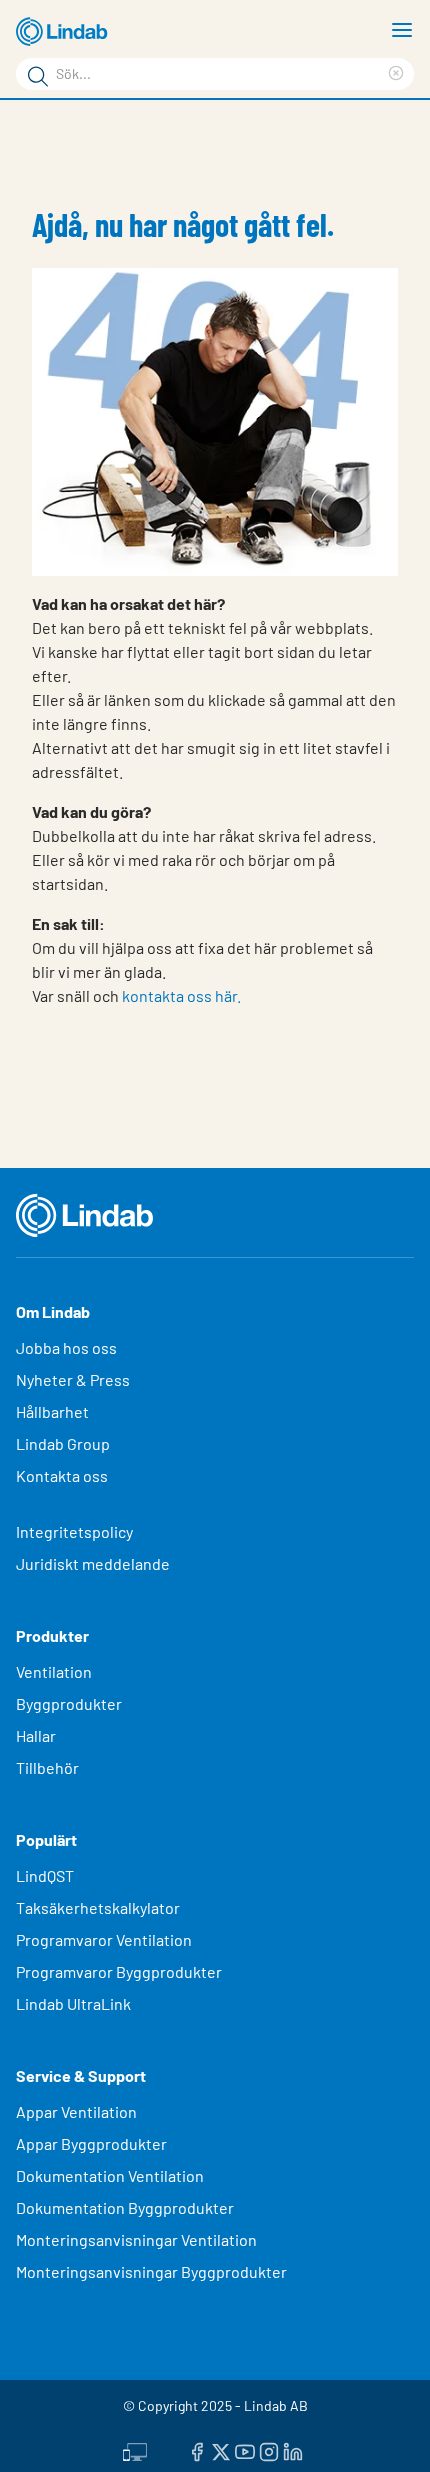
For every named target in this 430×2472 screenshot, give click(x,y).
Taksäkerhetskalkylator (98, 1907)
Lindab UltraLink (73, 2003)
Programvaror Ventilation (104, 1939)
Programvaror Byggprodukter (119, 1971)
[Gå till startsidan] (65, 32)
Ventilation (54, 1671)
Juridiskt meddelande (93, 1563)
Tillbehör (47, 1767)
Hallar (36, 1735)
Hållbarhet (52, 1411)
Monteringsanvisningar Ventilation (136, 2239)
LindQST (45, 1875)
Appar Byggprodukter (91, 2143)
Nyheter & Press (73, 1379)
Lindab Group (63, 1443)
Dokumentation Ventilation (110, 2175)
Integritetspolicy (74, 1531)
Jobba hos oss (66, 1347)
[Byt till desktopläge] (135, 2449)
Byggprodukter (69, 1703)
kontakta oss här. (181, 995)
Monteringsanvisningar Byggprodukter (151, 2271)
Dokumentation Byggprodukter (125, 2207)
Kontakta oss (62, 1475)
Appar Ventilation (76, 2111)
